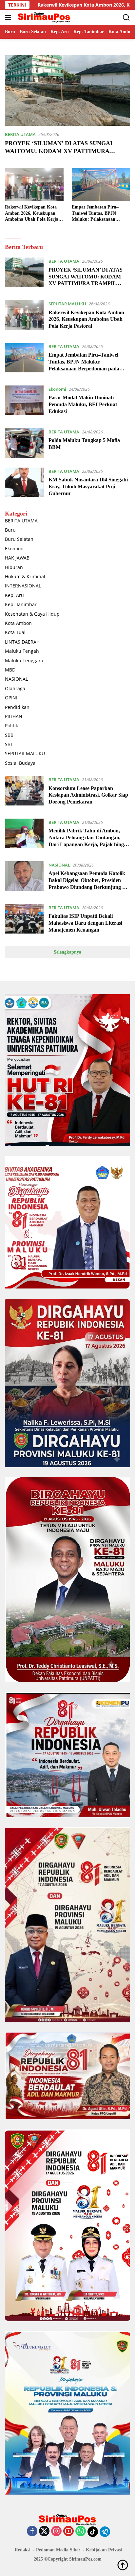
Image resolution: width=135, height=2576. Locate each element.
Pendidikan (17, 707)
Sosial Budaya (20, 763)
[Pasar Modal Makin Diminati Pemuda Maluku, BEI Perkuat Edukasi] (24, 402)
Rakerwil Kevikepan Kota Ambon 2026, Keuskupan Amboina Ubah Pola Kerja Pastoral (32, 213)
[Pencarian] (126, 18)
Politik (11, 726)
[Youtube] (68, 2532)
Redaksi (23, 2550)
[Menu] (9, 17)
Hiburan (14, 567)
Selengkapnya (67, 952)
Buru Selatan (19, 539)
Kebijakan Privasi (104, 2550)
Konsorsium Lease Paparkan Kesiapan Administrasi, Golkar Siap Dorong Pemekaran (88, 795)
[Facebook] (32, 2532)
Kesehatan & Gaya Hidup (32, 614)
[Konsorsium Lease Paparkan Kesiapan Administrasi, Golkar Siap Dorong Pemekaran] (24, 792)
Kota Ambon (18, 623)
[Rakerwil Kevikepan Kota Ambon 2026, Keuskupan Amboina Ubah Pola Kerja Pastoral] (34, 185)
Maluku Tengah (22, 651)
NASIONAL (16, 679)
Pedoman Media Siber (58, 2550)
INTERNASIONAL (23, 586)
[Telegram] (105, 2532)
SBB (9, 735)
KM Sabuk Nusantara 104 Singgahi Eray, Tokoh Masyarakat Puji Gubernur (88, 486)
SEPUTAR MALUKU (67, 304)
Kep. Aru (14, 595)
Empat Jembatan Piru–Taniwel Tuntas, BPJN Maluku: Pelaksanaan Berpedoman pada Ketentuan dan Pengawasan (99, 213)
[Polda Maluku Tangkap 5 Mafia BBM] (24, 443)
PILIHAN (14, 716)
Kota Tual (15, 632)
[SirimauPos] (43, 17)
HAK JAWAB (17, 558)
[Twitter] (44, 2532)
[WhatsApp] (81, 2532)
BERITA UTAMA (20, 134)
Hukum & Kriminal (25, 576)
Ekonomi (57, 389)
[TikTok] (93, 2532)
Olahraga (15, 688)
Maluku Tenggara (24, 661)
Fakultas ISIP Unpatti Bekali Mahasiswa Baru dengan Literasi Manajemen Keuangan (85, 923)
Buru (10, 530)
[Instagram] (56, 2532)
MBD (10, 670)
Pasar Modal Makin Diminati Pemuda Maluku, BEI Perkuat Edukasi (83, 404)
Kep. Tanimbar (21, 604)
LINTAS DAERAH (22, 642)
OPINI (11, 698)
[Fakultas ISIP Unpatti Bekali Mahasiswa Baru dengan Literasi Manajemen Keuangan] (24, 920)
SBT (9, 744)
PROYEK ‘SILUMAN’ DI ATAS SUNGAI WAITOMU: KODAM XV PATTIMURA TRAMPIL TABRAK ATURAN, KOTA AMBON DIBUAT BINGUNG (86, 283)
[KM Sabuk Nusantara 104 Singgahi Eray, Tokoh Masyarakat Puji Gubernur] (24, 484)
